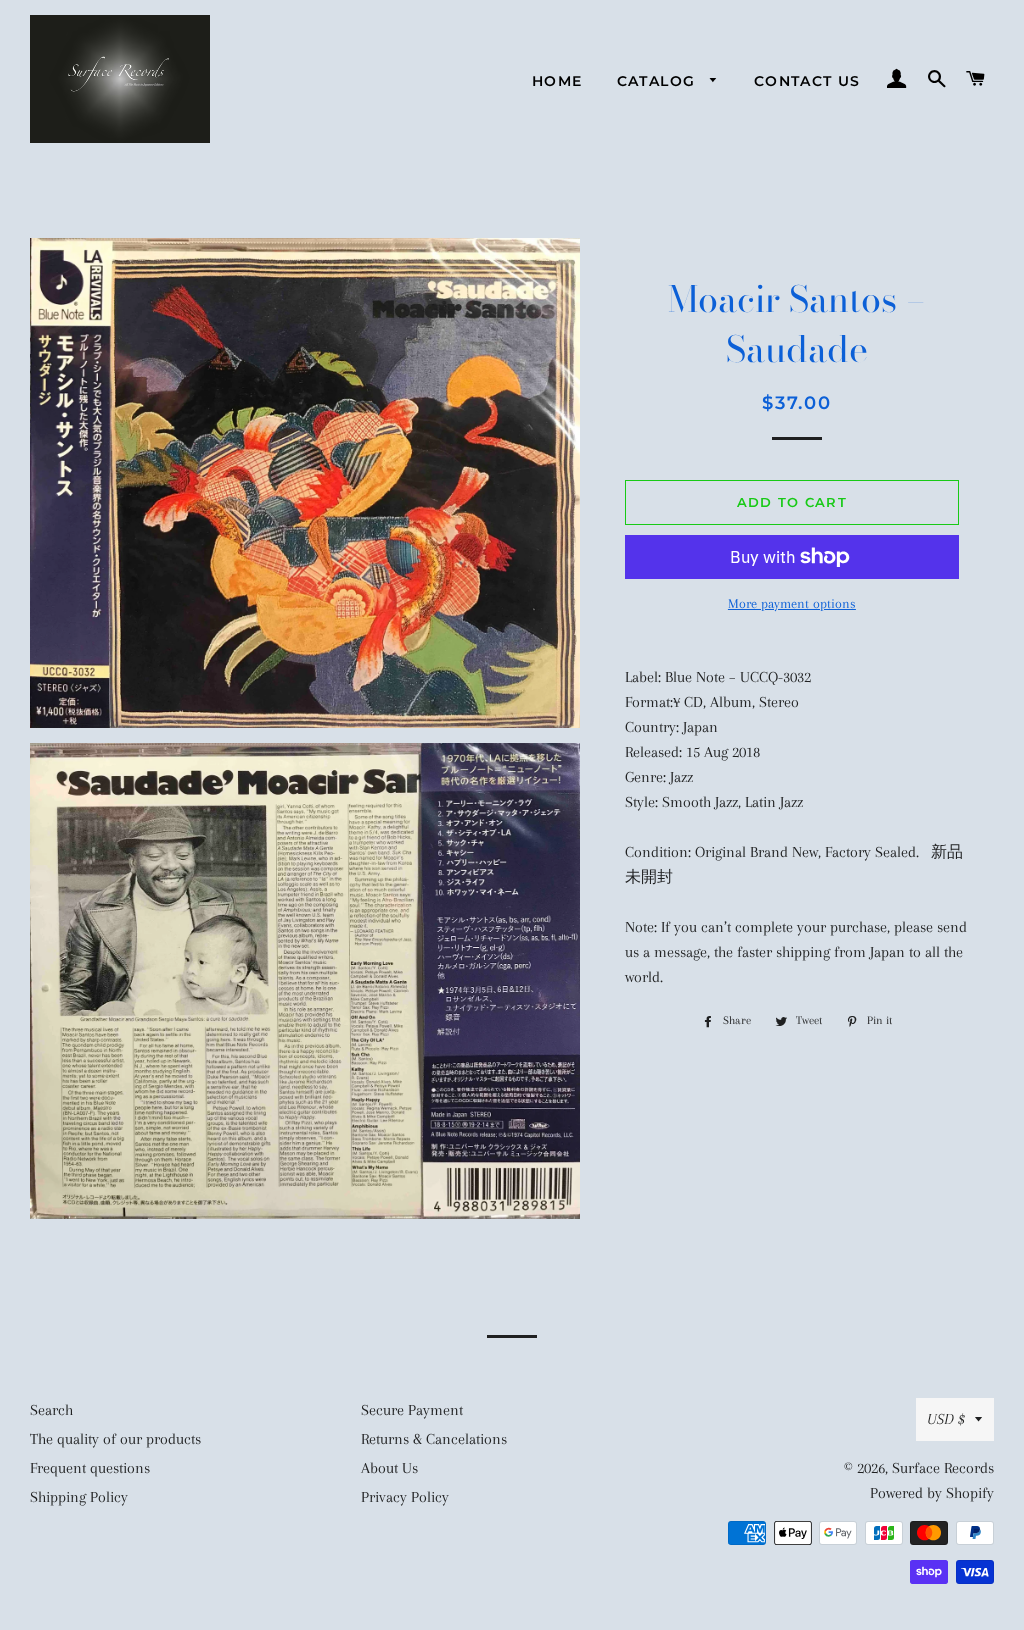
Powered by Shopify (932, 1493)
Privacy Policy (405, 1497)
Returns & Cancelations (434, 1439)
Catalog (659, 81)
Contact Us (807, 81)
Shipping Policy (79, 1497)
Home (557, 81)
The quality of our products (115, 1439)
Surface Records (943, 1468)
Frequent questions (90, 1468)
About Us (389, 1468)
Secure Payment (412, 1410)
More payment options (792, 603)
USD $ (946, 1419)
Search (51, 1410)
